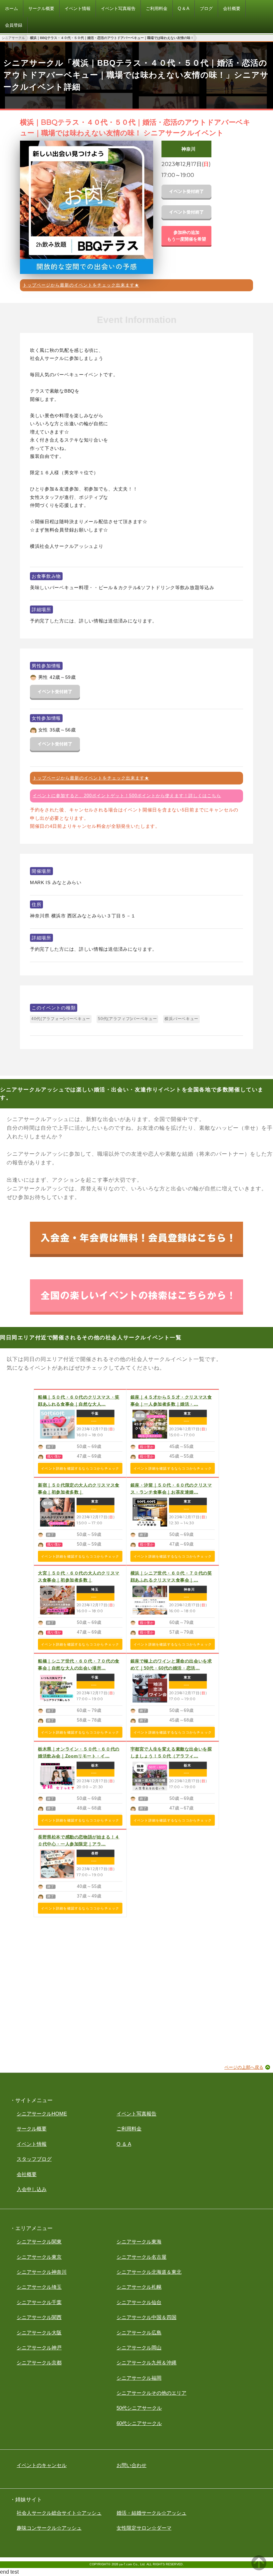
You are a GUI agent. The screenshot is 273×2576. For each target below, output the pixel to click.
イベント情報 (32, 2144)
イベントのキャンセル (42, 2465)
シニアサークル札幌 (139, 2287)
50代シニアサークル (139, 2408)
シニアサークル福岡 (139, 2378)
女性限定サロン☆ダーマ (144, 2528)
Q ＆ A (124, 2144)
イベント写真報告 (136, 2114)
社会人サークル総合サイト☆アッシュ (59, 2513)
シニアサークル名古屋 (141, 2257)
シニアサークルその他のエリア (151, 2393)
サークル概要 (32, 2129)
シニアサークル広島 (139, 2333)
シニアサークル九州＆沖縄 (146, 2363)
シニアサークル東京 (39, 2257)
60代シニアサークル (139, 2423)
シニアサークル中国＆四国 (146, 2317)
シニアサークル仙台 (139, 2302)
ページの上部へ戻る (244, 2067)
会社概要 (27, 2174)
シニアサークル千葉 (39, 2302)
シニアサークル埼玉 (39, 2287)
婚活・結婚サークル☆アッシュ (151, 2513)
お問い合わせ (132, 2465)
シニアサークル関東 (39, 2242)
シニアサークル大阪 (39, 2333)
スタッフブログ (34, 2159)
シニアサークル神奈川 (42, 2272)
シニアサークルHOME (42, 2114)
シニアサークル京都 (39, 2363)
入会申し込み (32, 2189)
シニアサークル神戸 (39, 2348)
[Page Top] (259, 2569)
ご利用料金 (129, 2129)
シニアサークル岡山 (139, 2348)
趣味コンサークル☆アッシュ (49, 2528)
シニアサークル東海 (139, 2242)
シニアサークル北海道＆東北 (149, 2272)
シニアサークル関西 (39, 2317)
